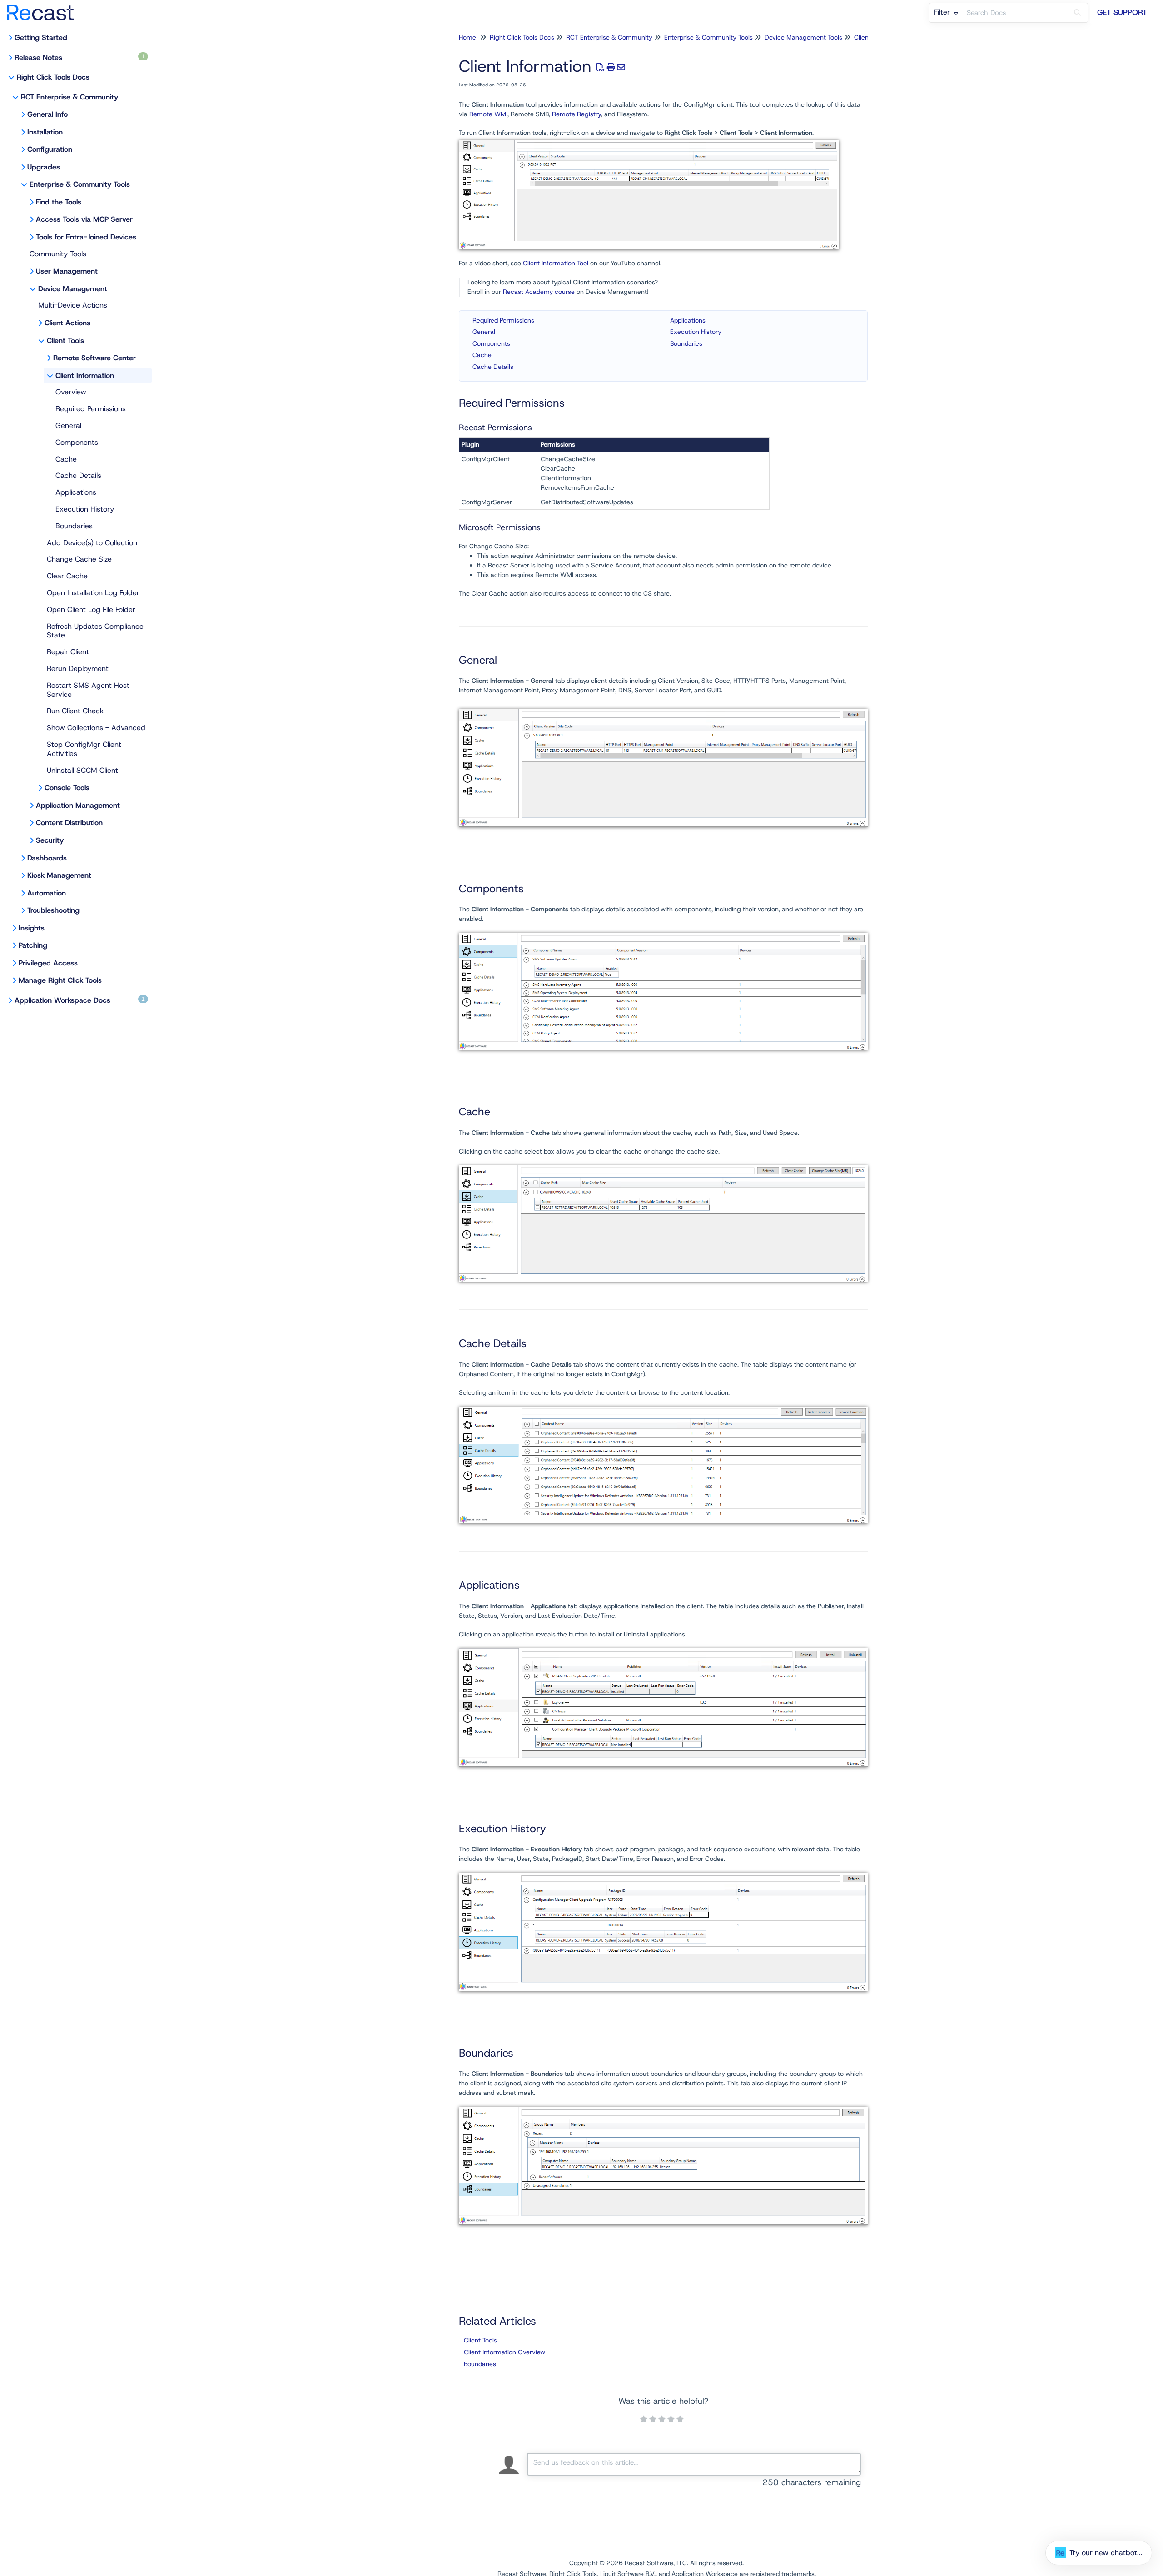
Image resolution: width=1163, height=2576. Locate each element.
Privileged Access (48, 963)
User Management (67, 271)
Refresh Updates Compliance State (95, 631)
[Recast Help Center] (44, 8)
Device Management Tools (803, 37)
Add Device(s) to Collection (92, 543)
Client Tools (65, 341)
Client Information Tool (556, 263)
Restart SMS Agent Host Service (88, 690)
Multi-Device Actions (73, 305)
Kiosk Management (59, 875)
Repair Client (68, 652)
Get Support (1122, 12)
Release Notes (80, 57)
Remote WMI (488, 114)
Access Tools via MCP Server (84, 219)
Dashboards (47, 858)
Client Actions (67, 323)
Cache (66, 459)
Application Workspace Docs (80, 1000)
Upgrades (44, 167)
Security (50, 840)
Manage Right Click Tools (60, 980)
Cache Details (78, 475)
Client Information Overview (504, 2352)
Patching (33, 945)
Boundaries (74, 526)
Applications (76, 492)
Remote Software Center (94, 358)
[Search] (1077, 13)
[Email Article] (621, 67)
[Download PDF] (601, 67)
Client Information (85, 375)
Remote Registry (577, 114)
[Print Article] (611, 67)
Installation (45, 132)
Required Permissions (91, 409)
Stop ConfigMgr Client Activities (84, 749)
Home (467, 37)
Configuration (50, 149)
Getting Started (41, 37)
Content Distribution (69, 823)
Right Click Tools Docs (53, 77)
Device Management (73, 289)
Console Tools (67, 788)
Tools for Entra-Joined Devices (86, 237)
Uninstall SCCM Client (82, 770)
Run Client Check (75, 711)
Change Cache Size (79, 559)
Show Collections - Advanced (96, 728)
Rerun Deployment (78, 669)
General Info (47, 114)
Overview (71, 392)
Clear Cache (67, 576)
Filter (943, 12)
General (68, 425)
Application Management (78, 805)
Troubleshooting (53, 910)
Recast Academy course (539, 292)
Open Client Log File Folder (91, 609)
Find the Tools (59, 202)
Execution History (85, 509)
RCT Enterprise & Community (70, 97)
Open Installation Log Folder (93, 593)
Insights (32, 928)
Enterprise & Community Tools (80, 184)
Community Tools (58, 254)
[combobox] (1015, 13)
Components (77, 442)
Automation (47, 893)
